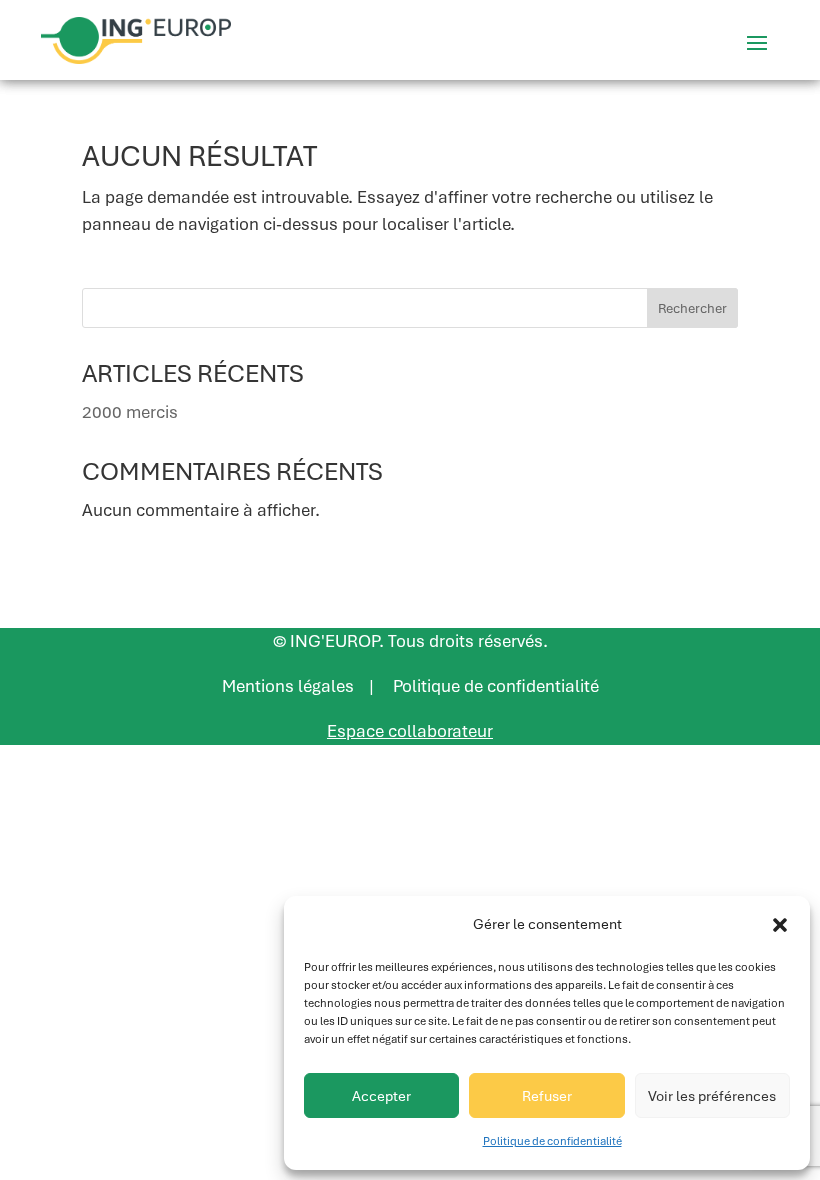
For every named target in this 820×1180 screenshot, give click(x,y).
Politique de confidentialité (552, 1141)
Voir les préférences (712, 1096)
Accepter (381, 1096)
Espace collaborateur (410, 731)
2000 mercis (130, 412)
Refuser (547, 1096)
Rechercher (692, 308)
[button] (780, 925)
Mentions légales (288, 686)
